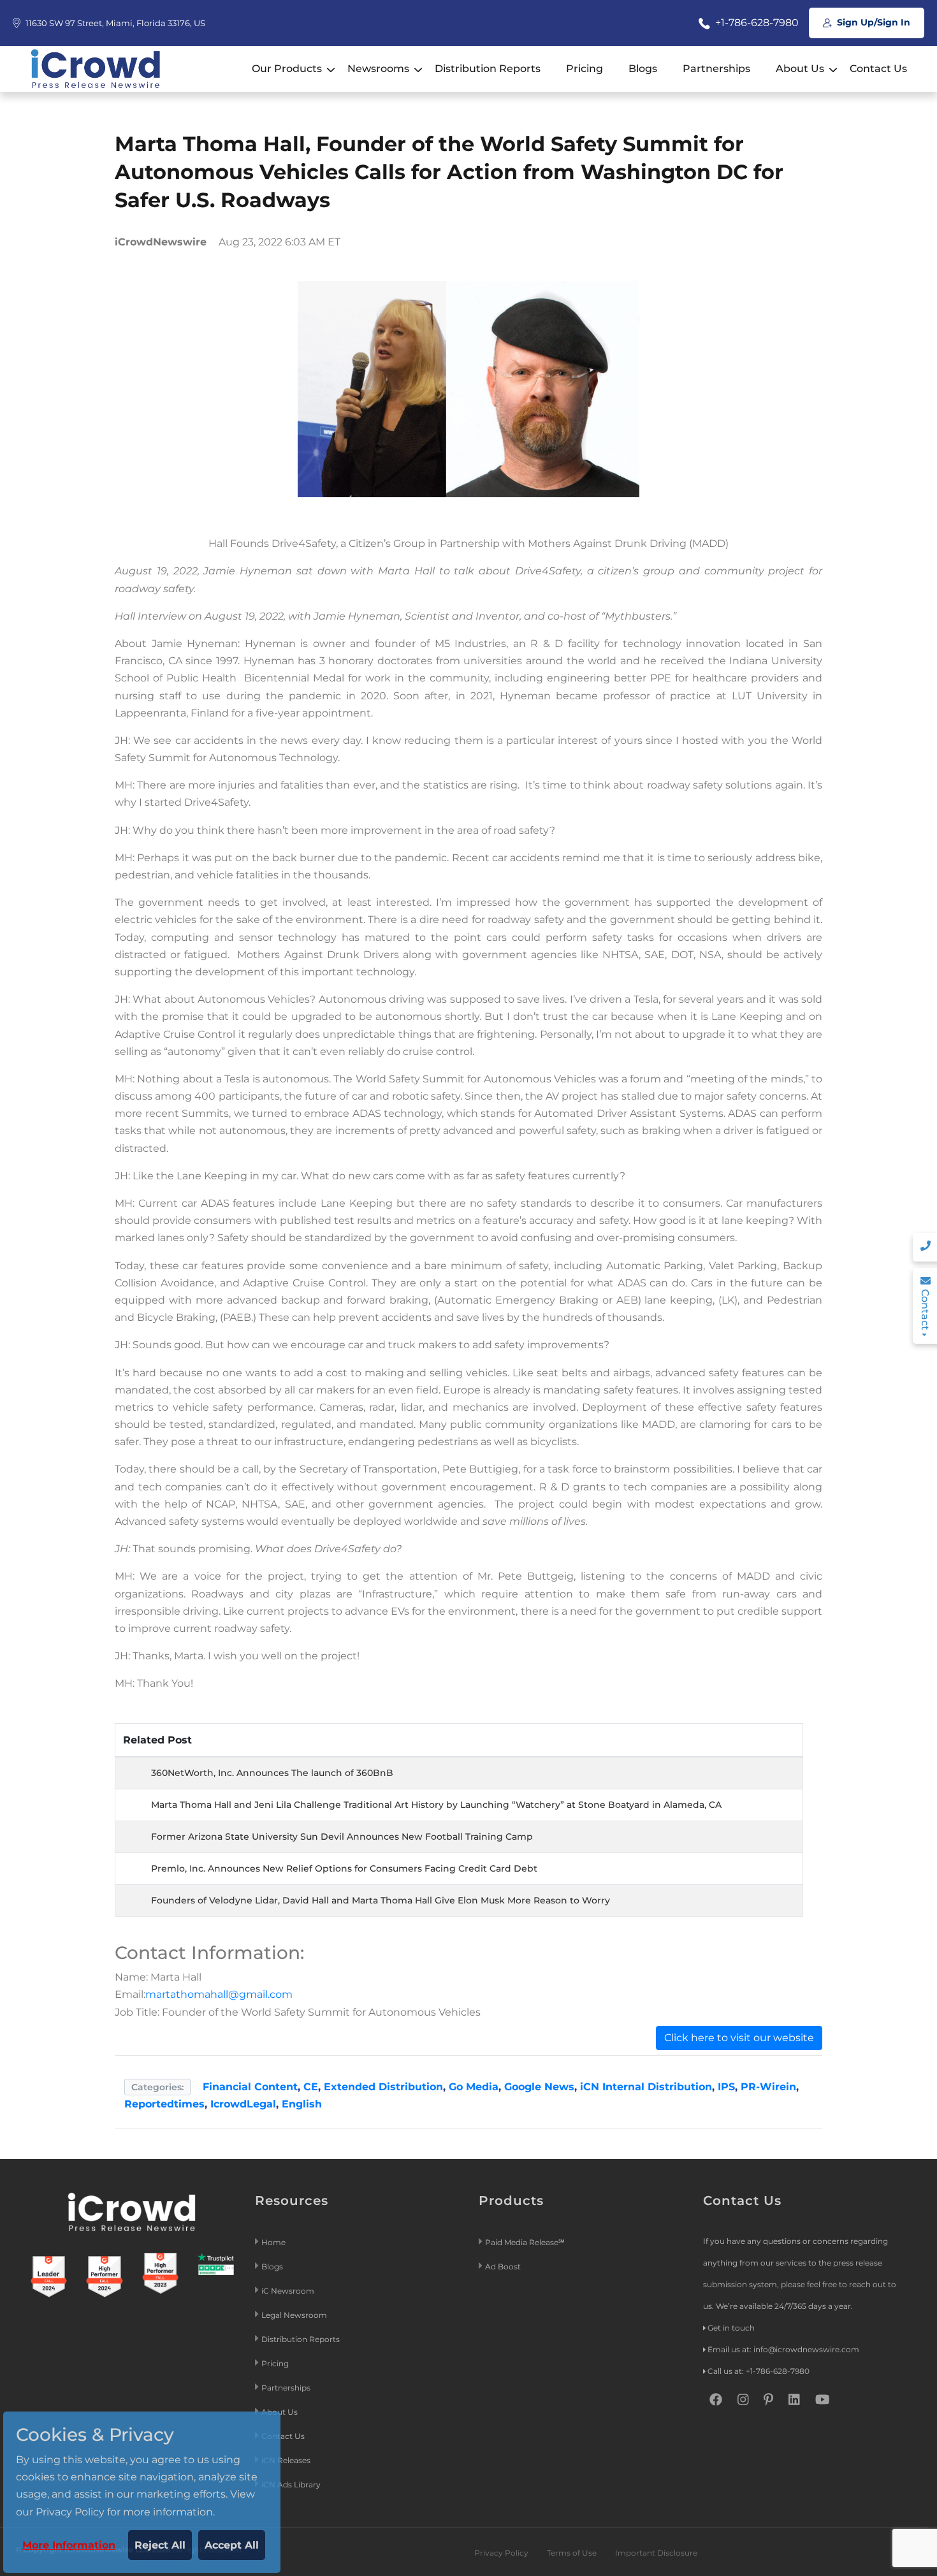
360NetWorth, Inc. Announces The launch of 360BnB (272, 1773)
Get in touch (731, 2328)
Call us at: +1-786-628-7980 (759, 2371)
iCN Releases (286, 2460)
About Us (800, 69)
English (302, 2104)
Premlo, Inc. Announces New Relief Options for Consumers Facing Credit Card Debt (344, 1868)
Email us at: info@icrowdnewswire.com (783, 2349)
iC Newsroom (289, 2291)
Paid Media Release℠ (525, 2242)
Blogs (643, 69)
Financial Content (250, 2087)
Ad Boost (503, 2267)
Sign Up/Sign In (872, 22)
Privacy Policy (501, 2553)
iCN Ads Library (291, 2485)
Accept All (232, 2545)
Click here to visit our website (739, 2038)
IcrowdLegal (243, 2104)
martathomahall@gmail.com (219, 1994)
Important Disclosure (656, 2553)
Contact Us (878, 69)
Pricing (585, 69)
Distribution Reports (488, 69)
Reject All (160, 2545)
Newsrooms (378, 69)
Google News (539, 2087)
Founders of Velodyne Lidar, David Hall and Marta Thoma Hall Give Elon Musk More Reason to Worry (381, 1900)
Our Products (287, 69)
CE (311, 2087)
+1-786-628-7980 (756, 23)
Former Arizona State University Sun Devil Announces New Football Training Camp (342, 1837)
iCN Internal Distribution (646, 2087)
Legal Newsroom (295, 2315)
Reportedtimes (164, 2104)
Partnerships (716, 69)
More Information (69, 2545)
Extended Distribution (383, 2087)
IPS (726, 2087)
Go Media (474, 2087)
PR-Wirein (768, 2087)
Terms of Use (572, 2553)
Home (273, 2242)
